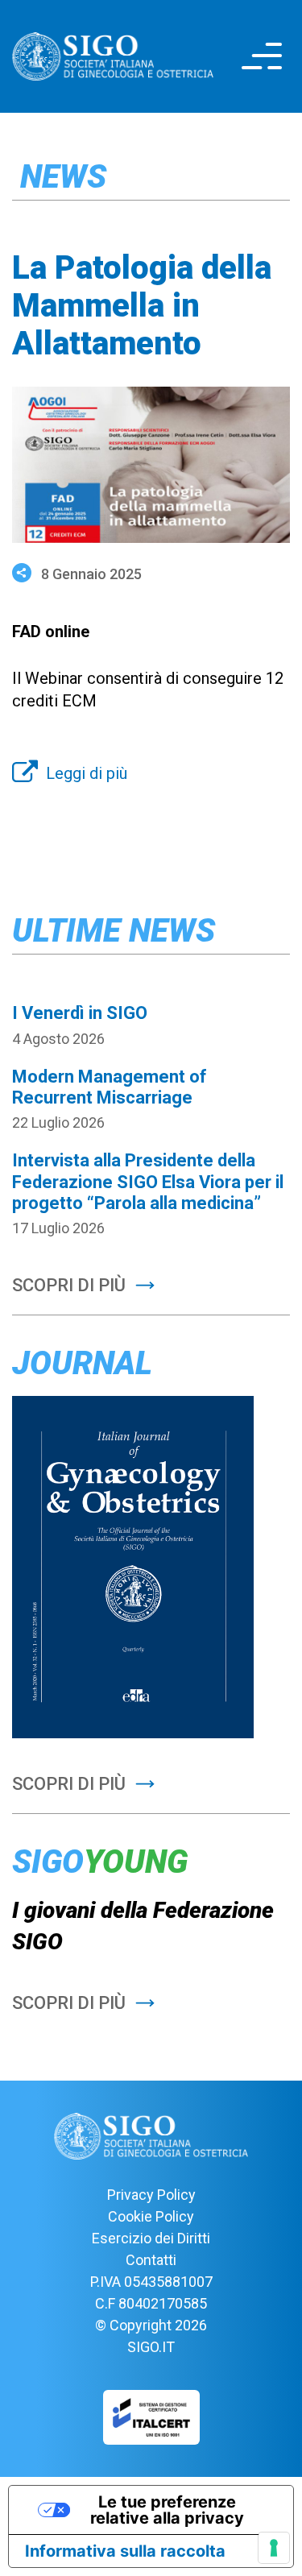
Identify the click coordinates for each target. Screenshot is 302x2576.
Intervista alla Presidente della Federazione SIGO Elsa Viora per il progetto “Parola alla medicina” (148, 1182)
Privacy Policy (151, 2195)
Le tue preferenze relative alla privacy (167, 2510)
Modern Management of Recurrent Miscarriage (110, 1087)
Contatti (151, 2260)
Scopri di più (69, 1285)
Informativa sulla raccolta (125, 2551)
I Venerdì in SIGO (80, 1013)
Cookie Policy (151, 2216)
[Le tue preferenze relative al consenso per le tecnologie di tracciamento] (274, 2548)
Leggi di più (87, 773)
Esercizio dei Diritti (151, 2238)
